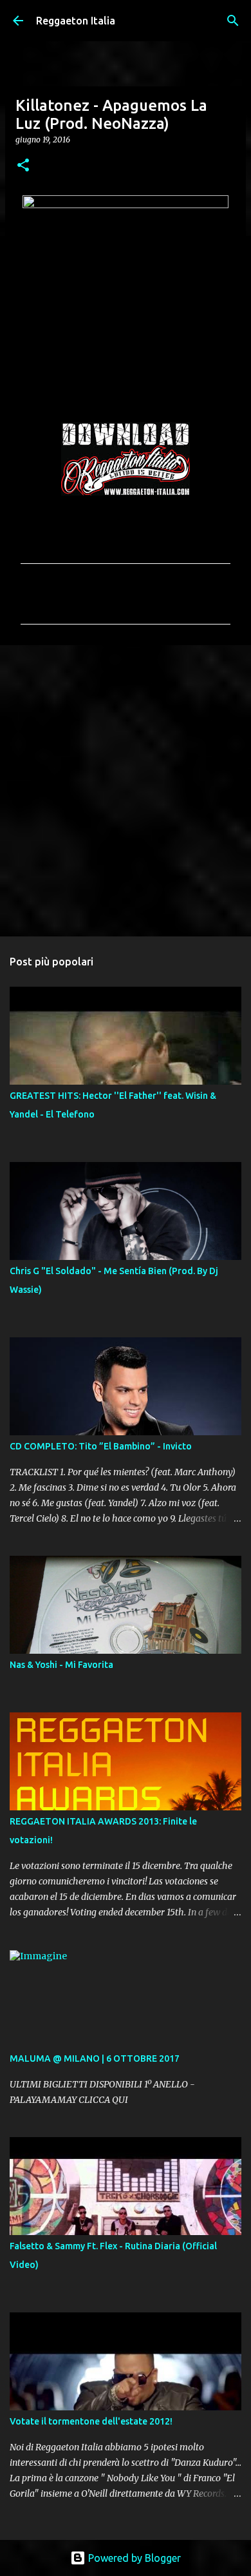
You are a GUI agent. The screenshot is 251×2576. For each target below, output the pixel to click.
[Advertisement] (126, 790)
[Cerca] (233, 21)
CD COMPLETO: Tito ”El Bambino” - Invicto (101, 1446)
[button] (23, 166)
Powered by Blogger (133, 2558)
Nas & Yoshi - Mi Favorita (61, 1665)
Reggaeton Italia (76, 21)
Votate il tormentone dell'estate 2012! (91, 2421)
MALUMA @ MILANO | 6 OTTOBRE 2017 (95, 2058)
